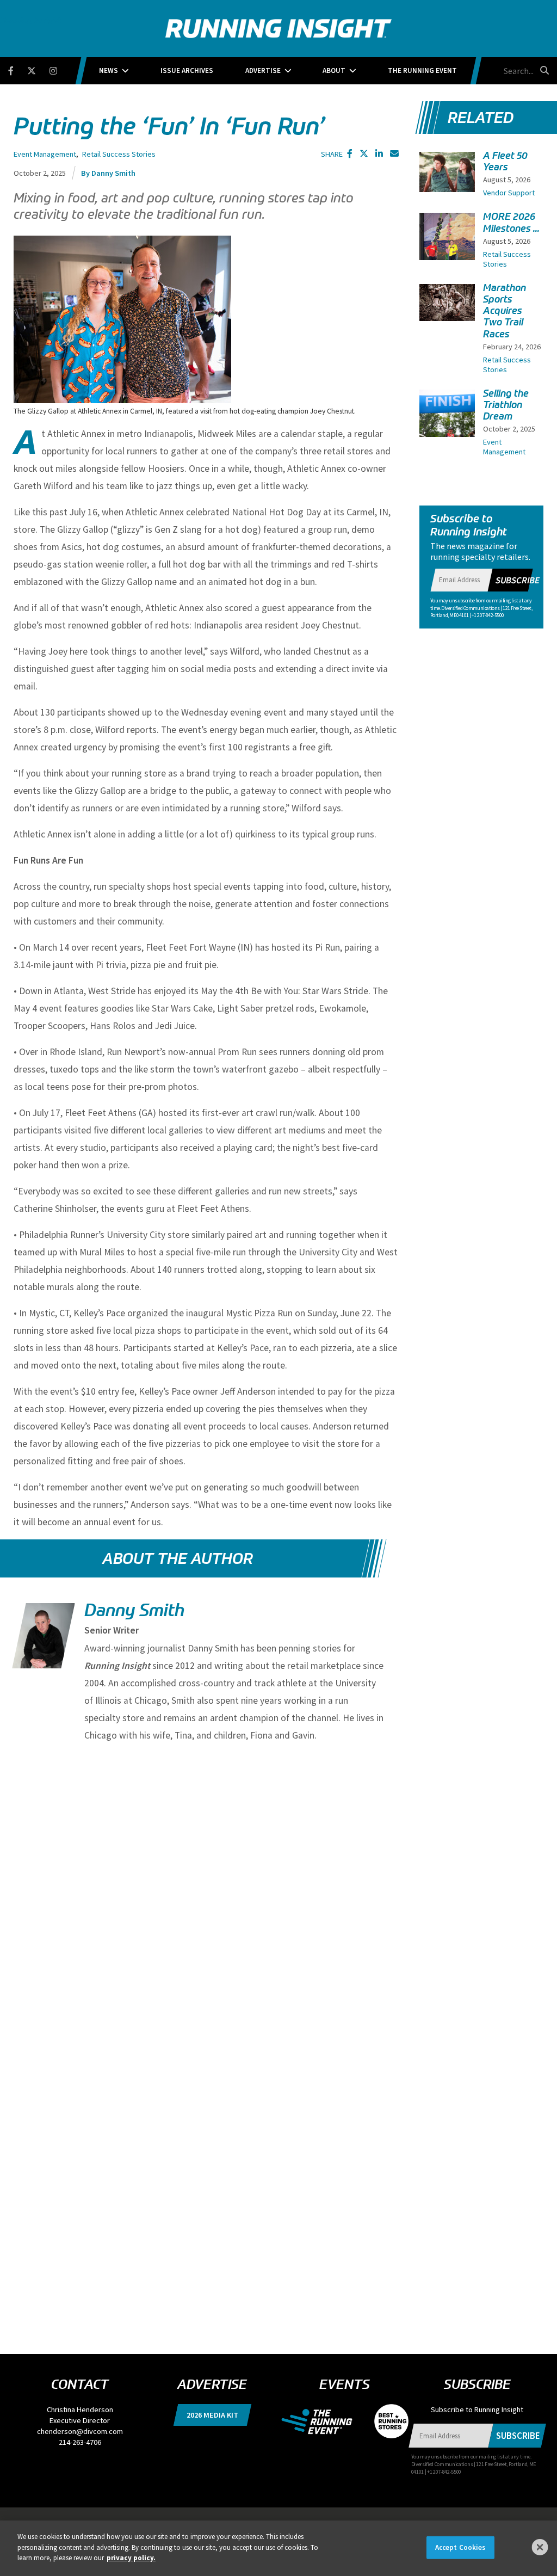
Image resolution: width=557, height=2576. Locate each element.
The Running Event (422, 70)
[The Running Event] (322, 2420)
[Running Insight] (278, 29)
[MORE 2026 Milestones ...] (447, 250)
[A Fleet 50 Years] (447, 172)
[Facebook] (18, 69)
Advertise (263, 70)
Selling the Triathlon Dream (506, 405)
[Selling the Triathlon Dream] (447, 432)
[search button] (543, 70)
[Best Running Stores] (386, 2420)
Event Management (45, 154)
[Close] (540, 2547)
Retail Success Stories (119, 154)
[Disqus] (206, 1894)
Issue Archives (187, 70)
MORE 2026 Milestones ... (511, 222)
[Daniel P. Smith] (42, 1645)
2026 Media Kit (212, 2415)
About (334, 70)
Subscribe (518, 580)
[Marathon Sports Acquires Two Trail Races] (447, 303)
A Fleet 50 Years (505, 161)
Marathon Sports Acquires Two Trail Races (505, 311)
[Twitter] (38, 69)
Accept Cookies (460, 2547)
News (109, 70)
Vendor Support (509, 193)
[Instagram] (60, 69)
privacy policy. (131, 2558)
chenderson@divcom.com (80, 2431)
